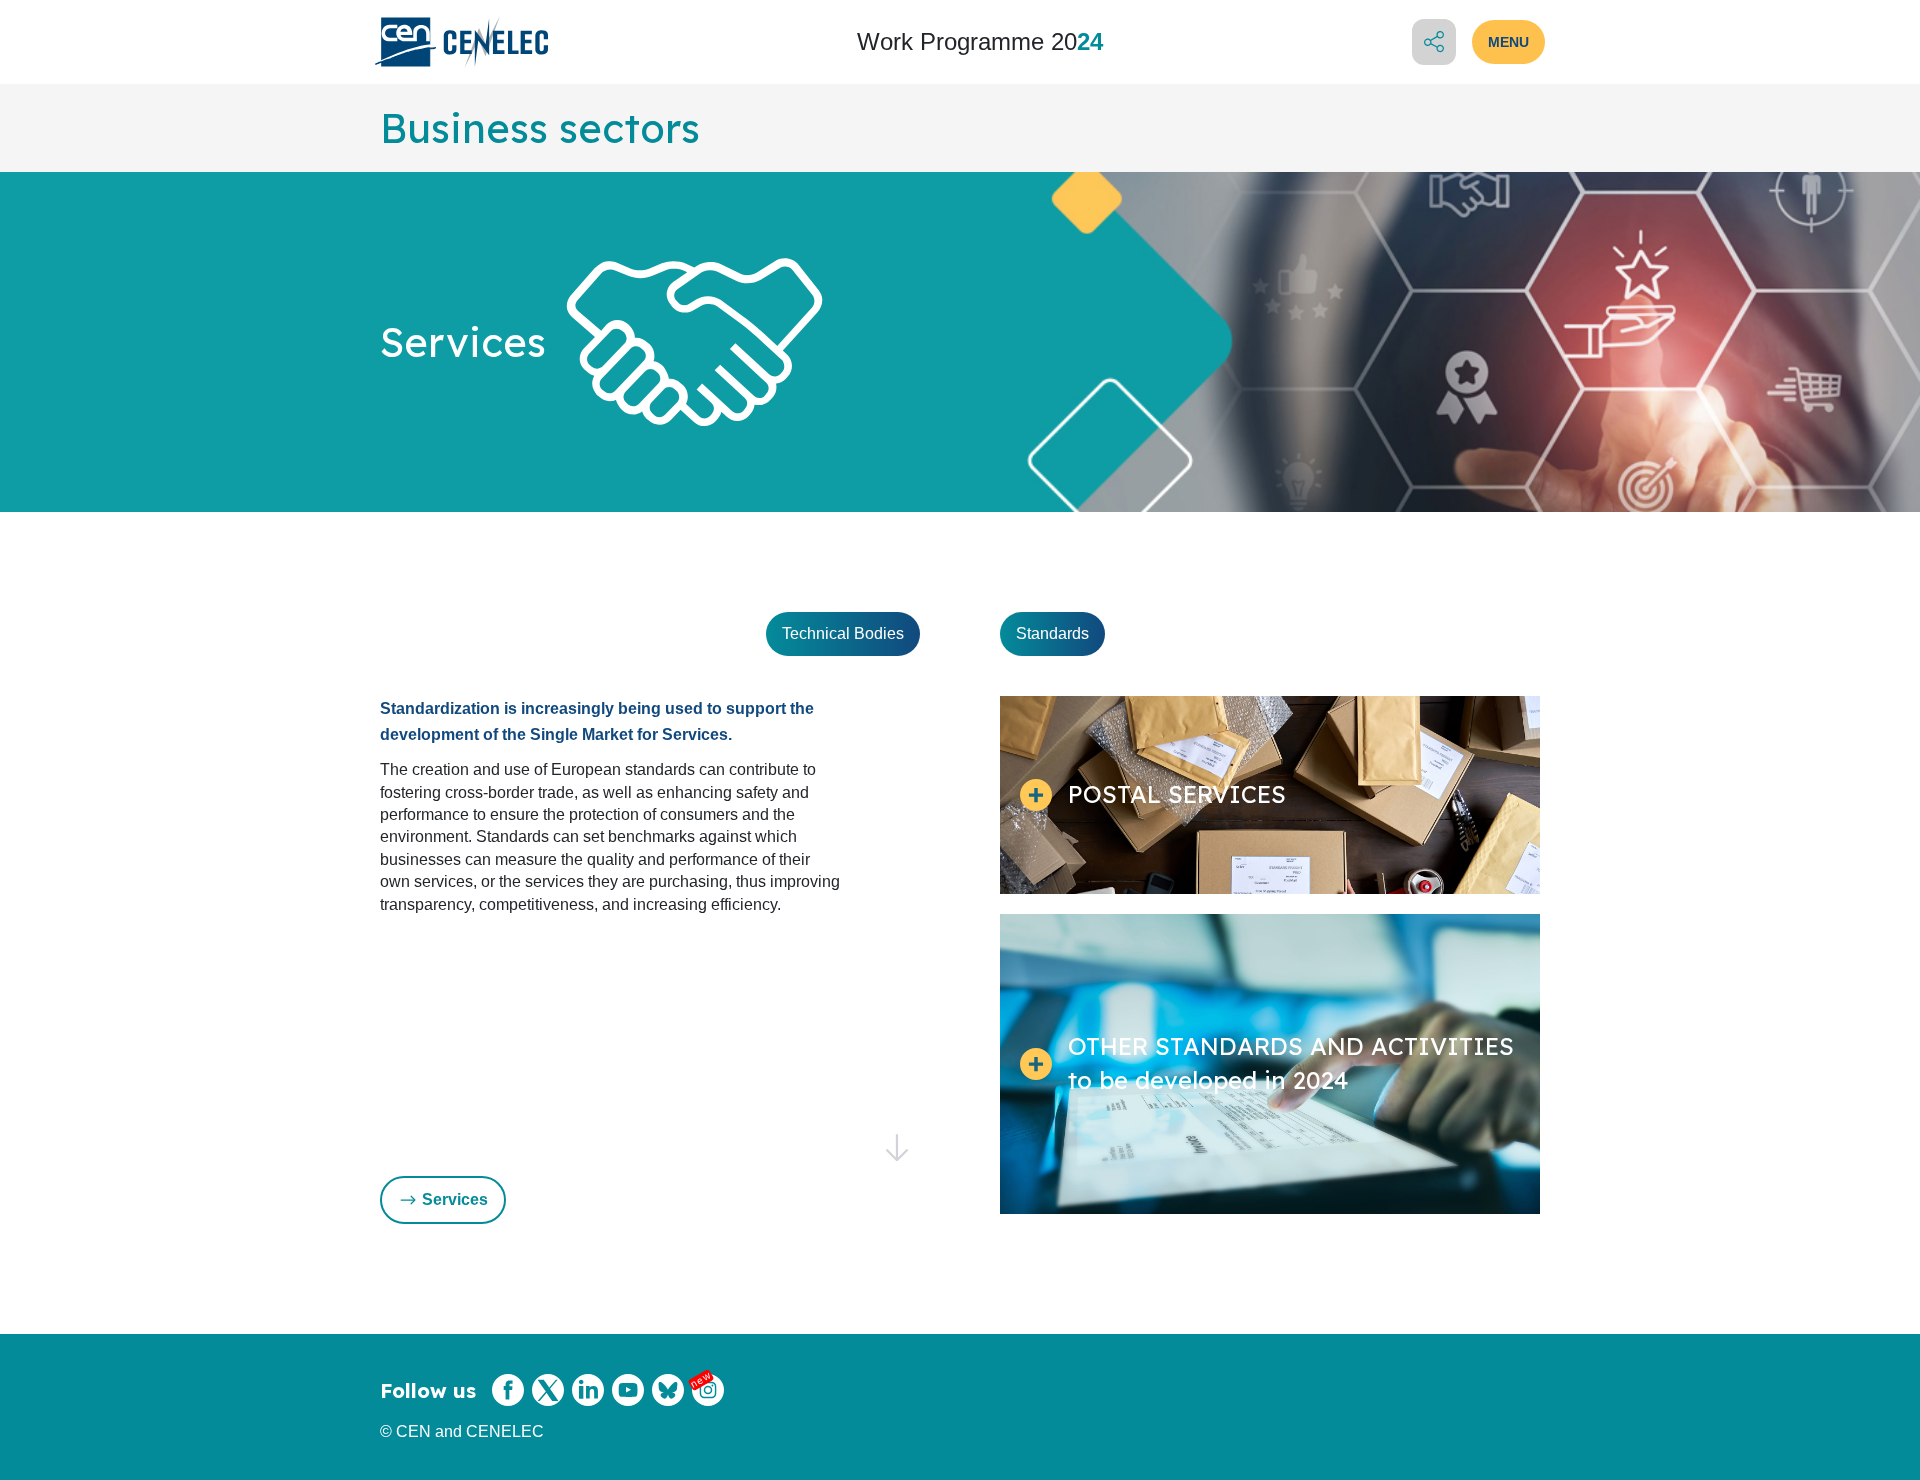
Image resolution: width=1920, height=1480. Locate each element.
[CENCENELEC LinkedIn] (588, 1402)
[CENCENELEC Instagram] (708, 1402)
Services (455, 1199)
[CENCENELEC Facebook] (508, 1402)
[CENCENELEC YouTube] (628, 1402)
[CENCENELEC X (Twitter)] (548, 1402)
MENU (1508, 42)
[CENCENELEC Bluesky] (668, 1402)
